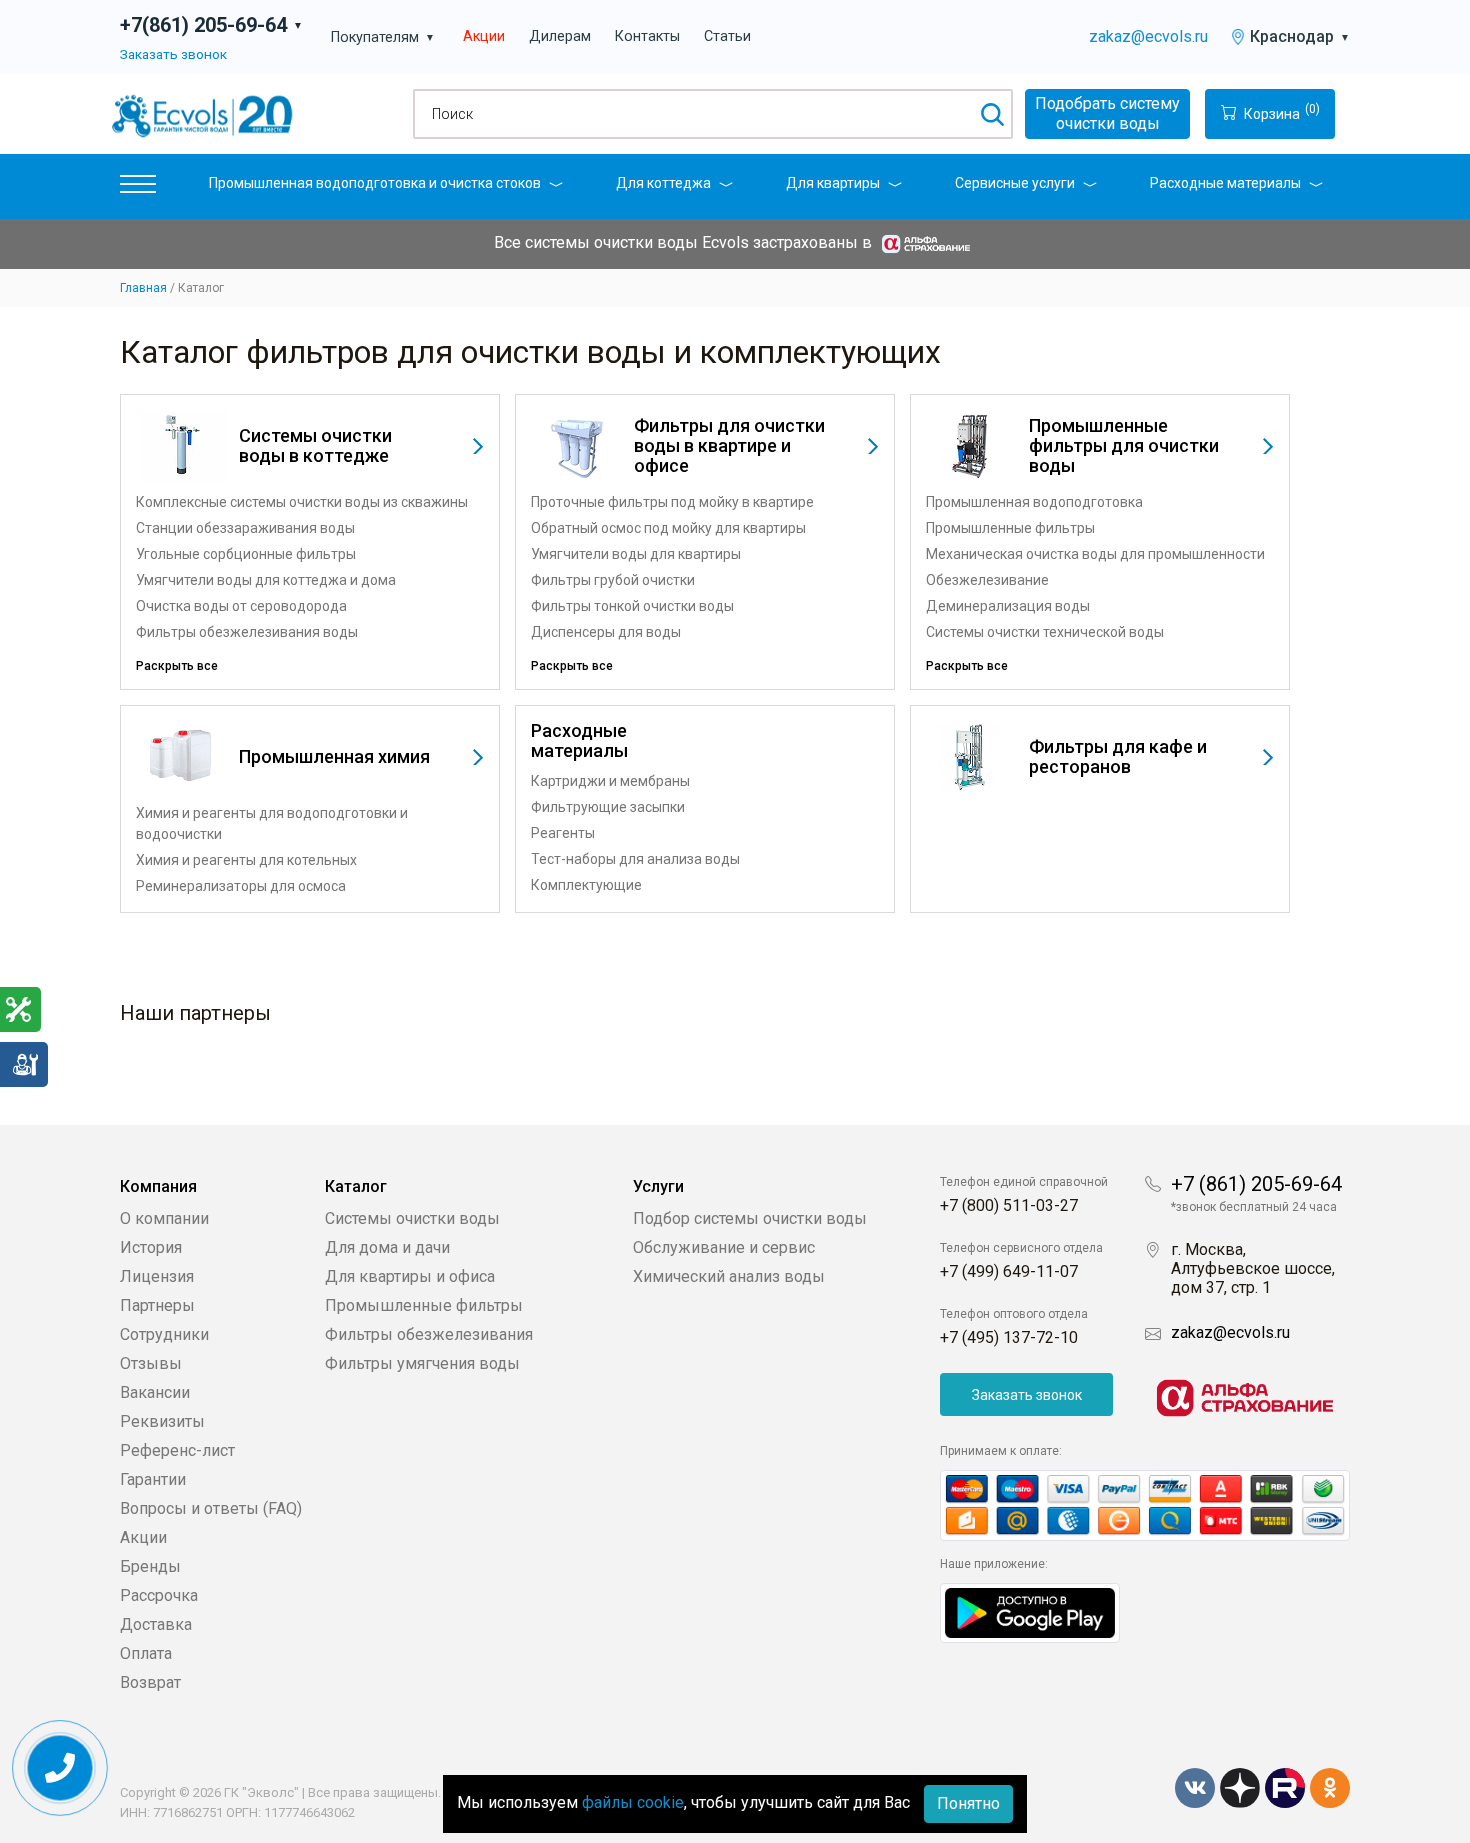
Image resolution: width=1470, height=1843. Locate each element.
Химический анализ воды (729, 1276)
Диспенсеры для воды (606, 632)
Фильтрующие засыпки (608, 807)
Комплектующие (586, 885)
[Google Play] (1030, 1611)
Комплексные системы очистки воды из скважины (302, 502)
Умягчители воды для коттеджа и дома (266, 580)
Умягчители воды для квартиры (636, 554)
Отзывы (151, 1363)
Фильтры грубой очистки (613, 580)
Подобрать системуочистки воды (1107, 113)
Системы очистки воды (412, 1218)
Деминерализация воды (1008, 606)
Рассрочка (159, 1595)
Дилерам (560, 36)
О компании (164, 1218)
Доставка (156, 1624)
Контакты (647, 36)
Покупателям (383, 37)
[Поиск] (991, 114)
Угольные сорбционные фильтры (246, 554)
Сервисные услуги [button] (1015, 183)
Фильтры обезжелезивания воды (247, 632)
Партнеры (157, 1305)
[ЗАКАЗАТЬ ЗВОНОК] (60, 1768)
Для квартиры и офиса (410, 1276)
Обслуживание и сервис (724, 1247)
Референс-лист (177, 1450)
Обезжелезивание (987, 580)
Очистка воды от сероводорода (241, 606)
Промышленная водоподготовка (1034, 502)
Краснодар (1300, 36)
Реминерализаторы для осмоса (241, 886)
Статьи (727, 36)
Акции (484, 36)
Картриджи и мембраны (610, 781)
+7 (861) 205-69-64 (1256, 1184)
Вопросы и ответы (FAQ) (211, 1508)
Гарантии (153, 1479)
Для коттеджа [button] (663, 183)
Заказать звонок (173, 54)
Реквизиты (162, 1421)
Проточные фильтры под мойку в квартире (672, 502)
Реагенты (563, 833)
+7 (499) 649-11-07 (1009, 1271)
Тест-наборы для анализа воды (635, 859)
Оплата (146, 1653)
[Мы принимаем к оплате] (1145, 1505)
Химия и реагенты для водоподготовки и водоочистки (272, 823)
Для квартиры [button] (833, 183)
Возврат (150, 1682)
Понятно (968, 1803)
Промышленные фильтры (1010, 528)
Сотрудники (164, 1334)
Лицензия (157, 1276)
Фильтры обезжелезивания (429, 1334)
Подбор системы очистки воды (750, 1218)
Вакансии (155, 1392)
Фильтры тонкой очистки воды (632, 606)
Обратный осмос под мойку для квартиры (668, 528)
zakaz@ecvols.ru (1148, 36)
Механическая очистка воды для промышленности (1095, 554)
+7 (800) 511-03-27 (1009, 1205)
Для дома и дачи (387, 1247)
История (151, 1247)
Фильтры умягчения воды (422, 1363)
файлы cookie (633, 1802)
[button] (138, 188)
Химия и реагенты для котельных (246, 860)
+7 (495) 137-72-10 (1009, 1337)
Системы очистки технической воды (1045, 632)
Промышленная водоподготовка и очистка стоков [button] (375, 183)
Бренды (150, 1566)
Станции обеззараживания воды (245, 528)
